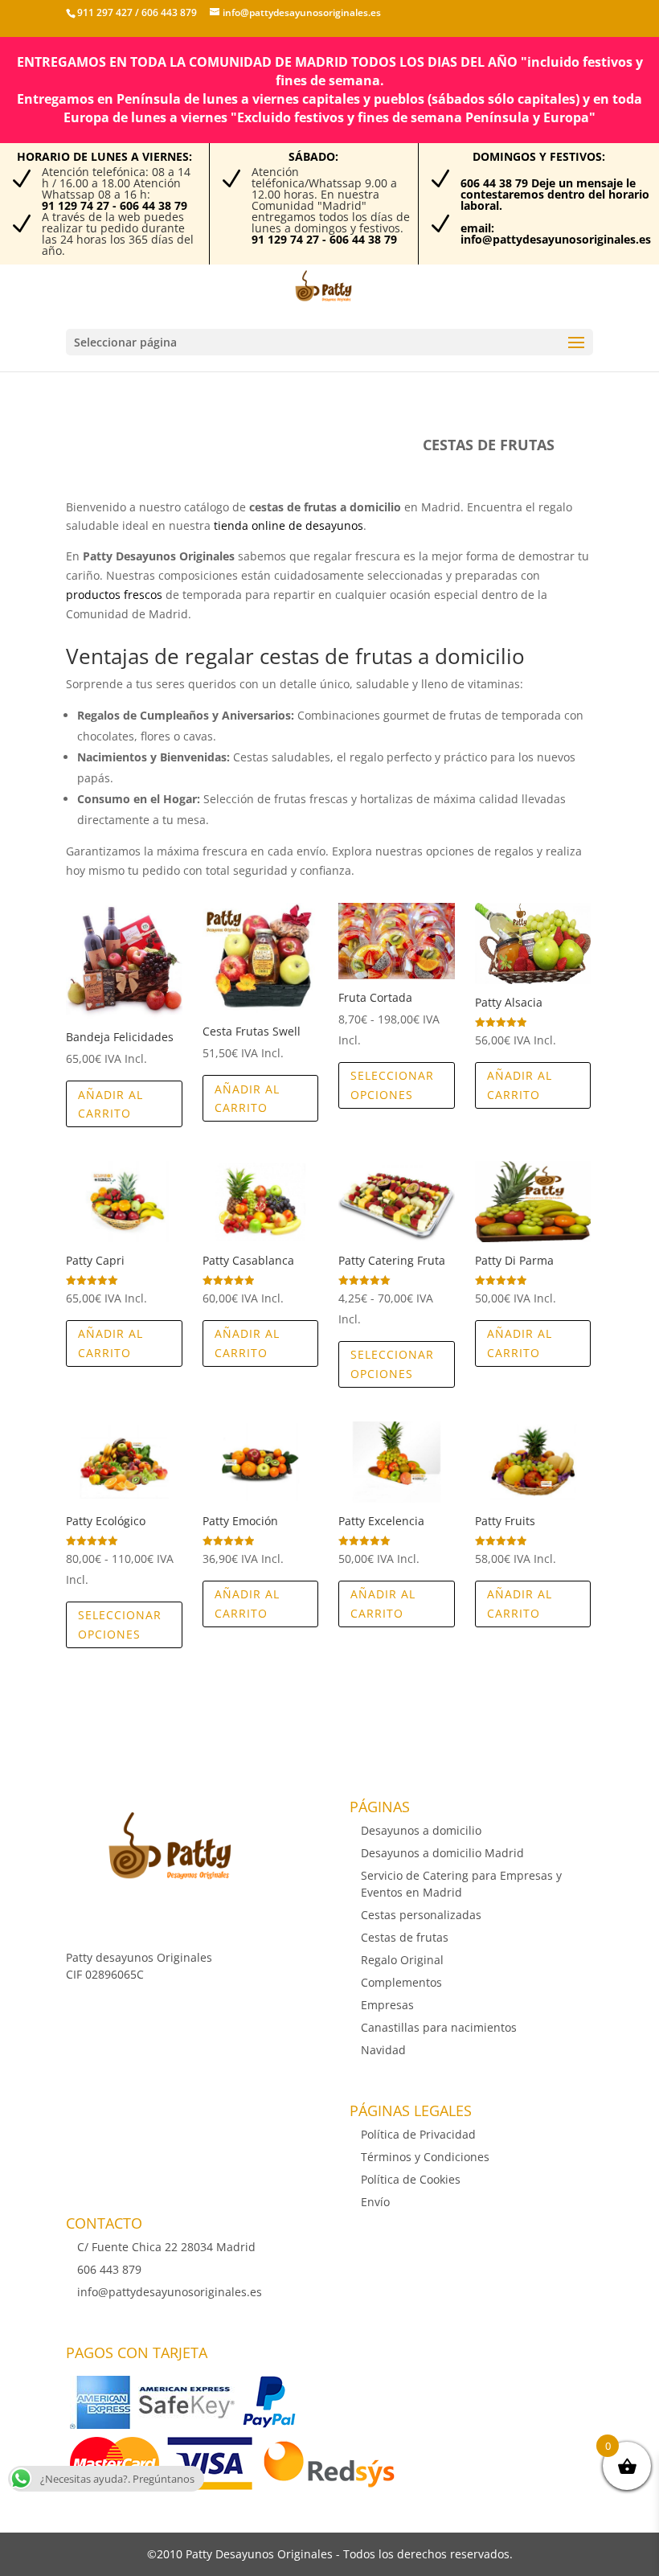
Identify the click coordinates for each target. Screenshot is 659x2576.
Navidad (383, 2050)
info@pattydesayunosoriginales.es (170, 2292)
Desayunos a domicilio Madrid (442, 1853)
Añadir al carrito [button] (111, 1104)
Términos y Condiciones (425, 2157)
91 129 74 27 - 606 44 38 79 (115, 205)
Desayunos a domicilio (421, 1830)
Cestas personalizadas (421, 1915)
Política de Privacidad (418, 2134)
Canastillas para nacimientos (439, 2027)
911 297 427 (105, 12)
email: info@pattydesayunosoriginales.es (556, 234)
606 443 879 (168, 12)
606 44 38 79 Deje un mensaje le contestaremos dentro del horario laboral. (555, 194)
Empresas (387, 2005)
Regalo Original (402, 1960)
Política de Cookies (411, 2179)
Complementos (401, 1982)
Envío (375, 2202)
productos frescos (114, 595)
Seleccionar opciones (392, 1085)
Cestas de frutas (405, 1937)
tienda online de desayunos (289, 525)
